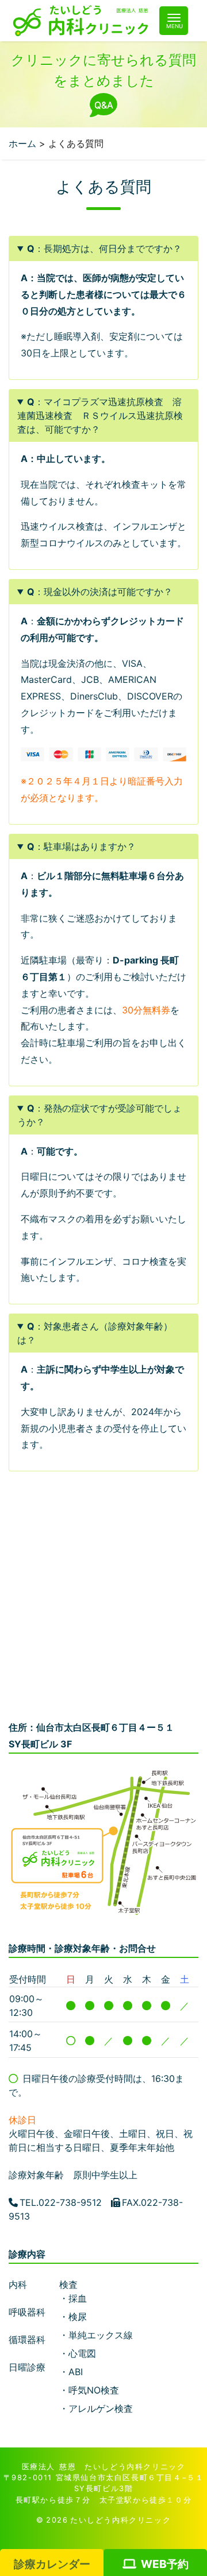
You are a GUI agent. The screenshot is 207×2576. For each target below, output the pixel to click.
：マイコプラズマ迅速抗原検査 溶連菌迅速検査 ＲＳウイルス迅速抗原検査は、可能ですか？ (100, 415)
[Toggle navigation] (174, 21)
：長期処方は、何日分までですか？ (104, 248)
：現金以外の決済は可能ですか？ (100, 592)
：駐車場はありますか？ (81, 846)
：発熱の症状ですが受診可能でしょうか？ (99, 1115)
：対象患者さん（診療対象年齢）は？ (95, 1333)
